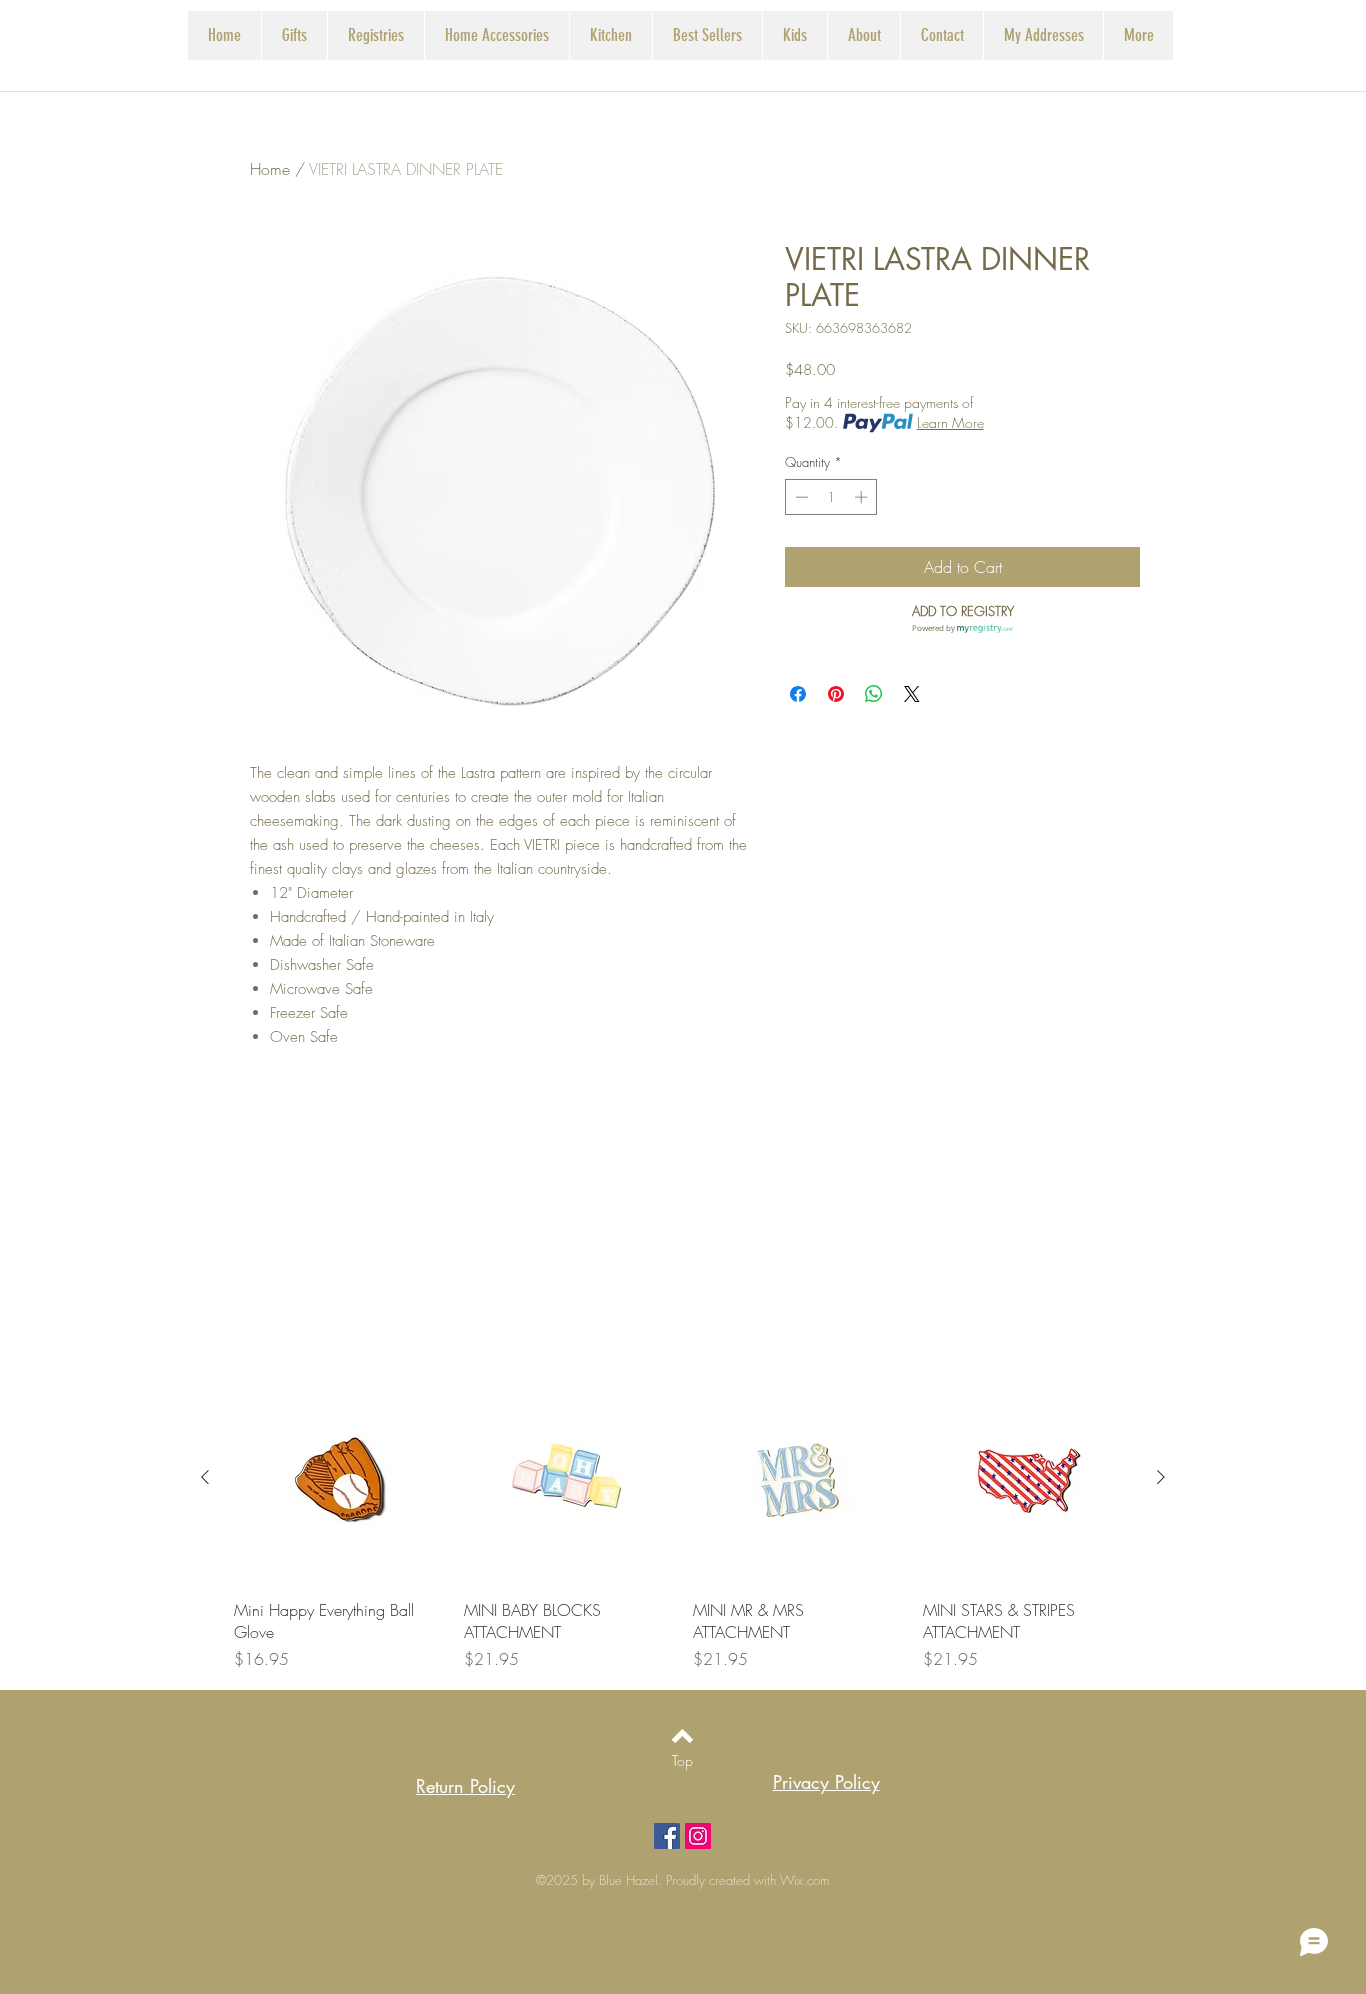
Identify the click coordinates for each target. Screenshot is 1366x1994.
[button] (375, 35)
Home (270, 169)
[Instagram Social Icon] (698, 1836)
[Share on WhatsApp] (874, 694)
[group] (683, 1522)
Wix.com (804, 1880)
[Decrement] (800, 497)
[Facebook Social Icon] (667, 1836)
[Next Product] (1161, 1477)
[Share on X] (912, 694)
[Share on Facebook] (798, 694)
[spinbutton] (831, 497)
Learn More (950, 422)
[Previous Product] (205, 1477)
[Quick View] (339, 1478)
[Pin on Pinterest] (836, 694)
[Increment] (863, 497)
